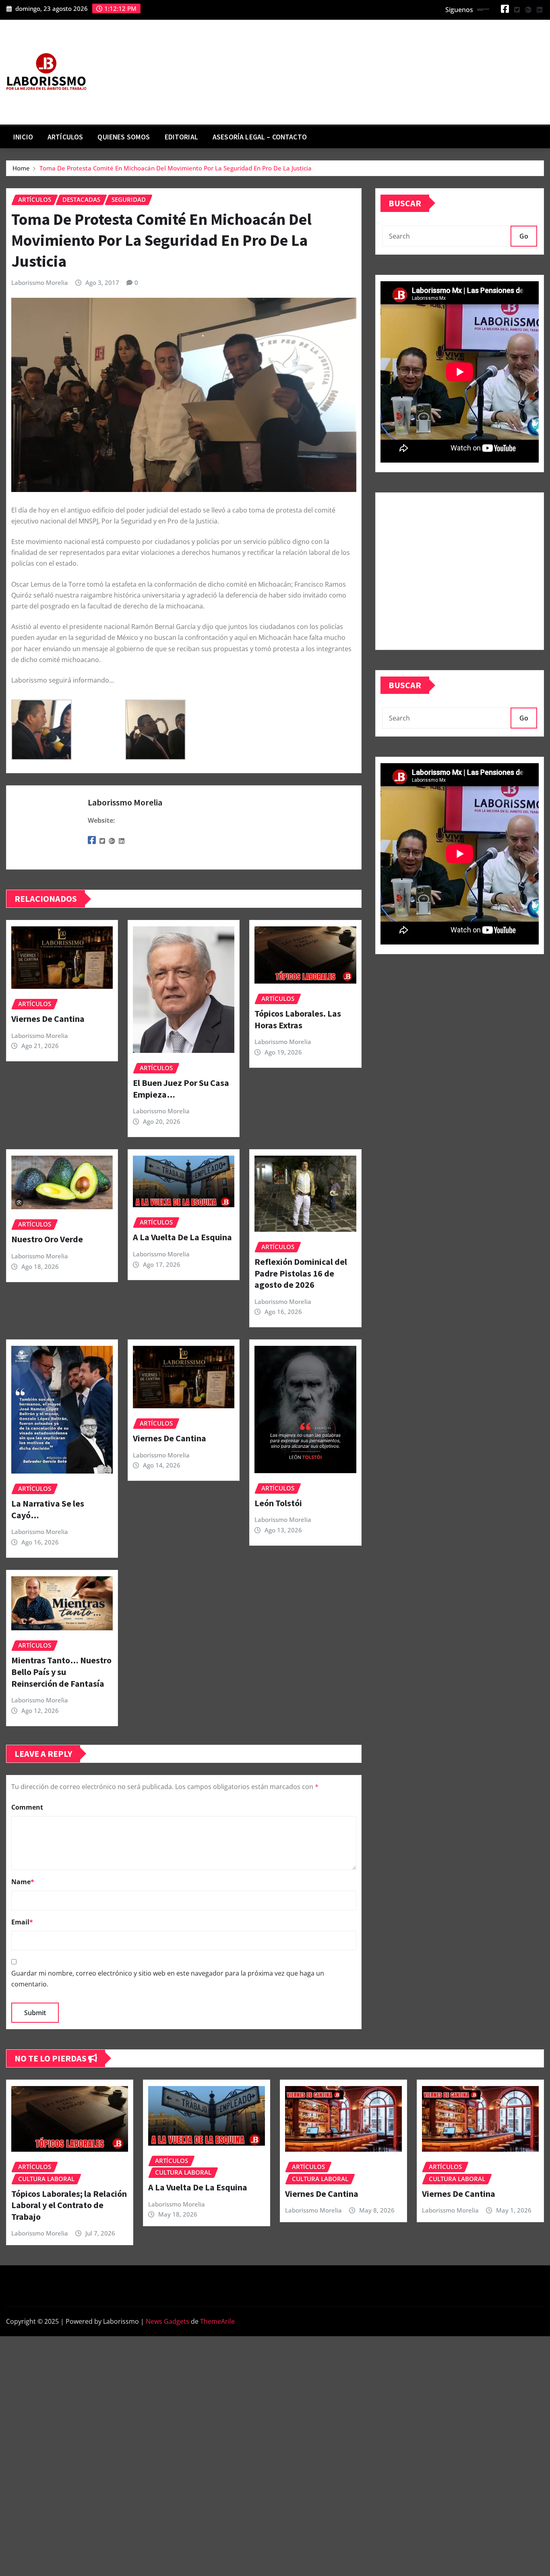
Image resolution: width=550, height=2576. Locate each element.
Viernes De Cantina (48, 1019)
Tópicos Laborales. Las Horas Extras (298, 1019)
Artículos (65, 137)
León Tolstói (278, 1503)
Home (21, 168)
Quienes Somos (124, 137)
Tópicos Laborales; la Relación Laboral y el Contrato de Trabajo (69, 2205)
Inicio (23, 137)
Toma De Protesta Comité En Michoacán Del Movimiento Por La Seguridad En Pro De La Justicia (176, 168)
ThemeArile (217, 2321)
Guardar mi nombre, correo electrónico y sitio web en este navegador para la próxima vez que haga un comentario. (168, 1979)
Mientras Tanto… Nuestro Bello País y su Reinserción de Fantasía (61, 1672)
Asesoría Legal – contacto (260, 137)
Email (22, 1922)
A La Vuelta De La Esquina (182, 1237)
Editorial (181, 137)
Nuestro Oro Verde (47, 1239)
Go (524, 236)
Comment (27, 1807)
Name (23, 1882)
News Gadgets (167, 2321)
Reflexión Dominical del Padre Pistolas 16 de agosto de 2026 (301, 1273)
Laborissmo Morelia (40, 282)
